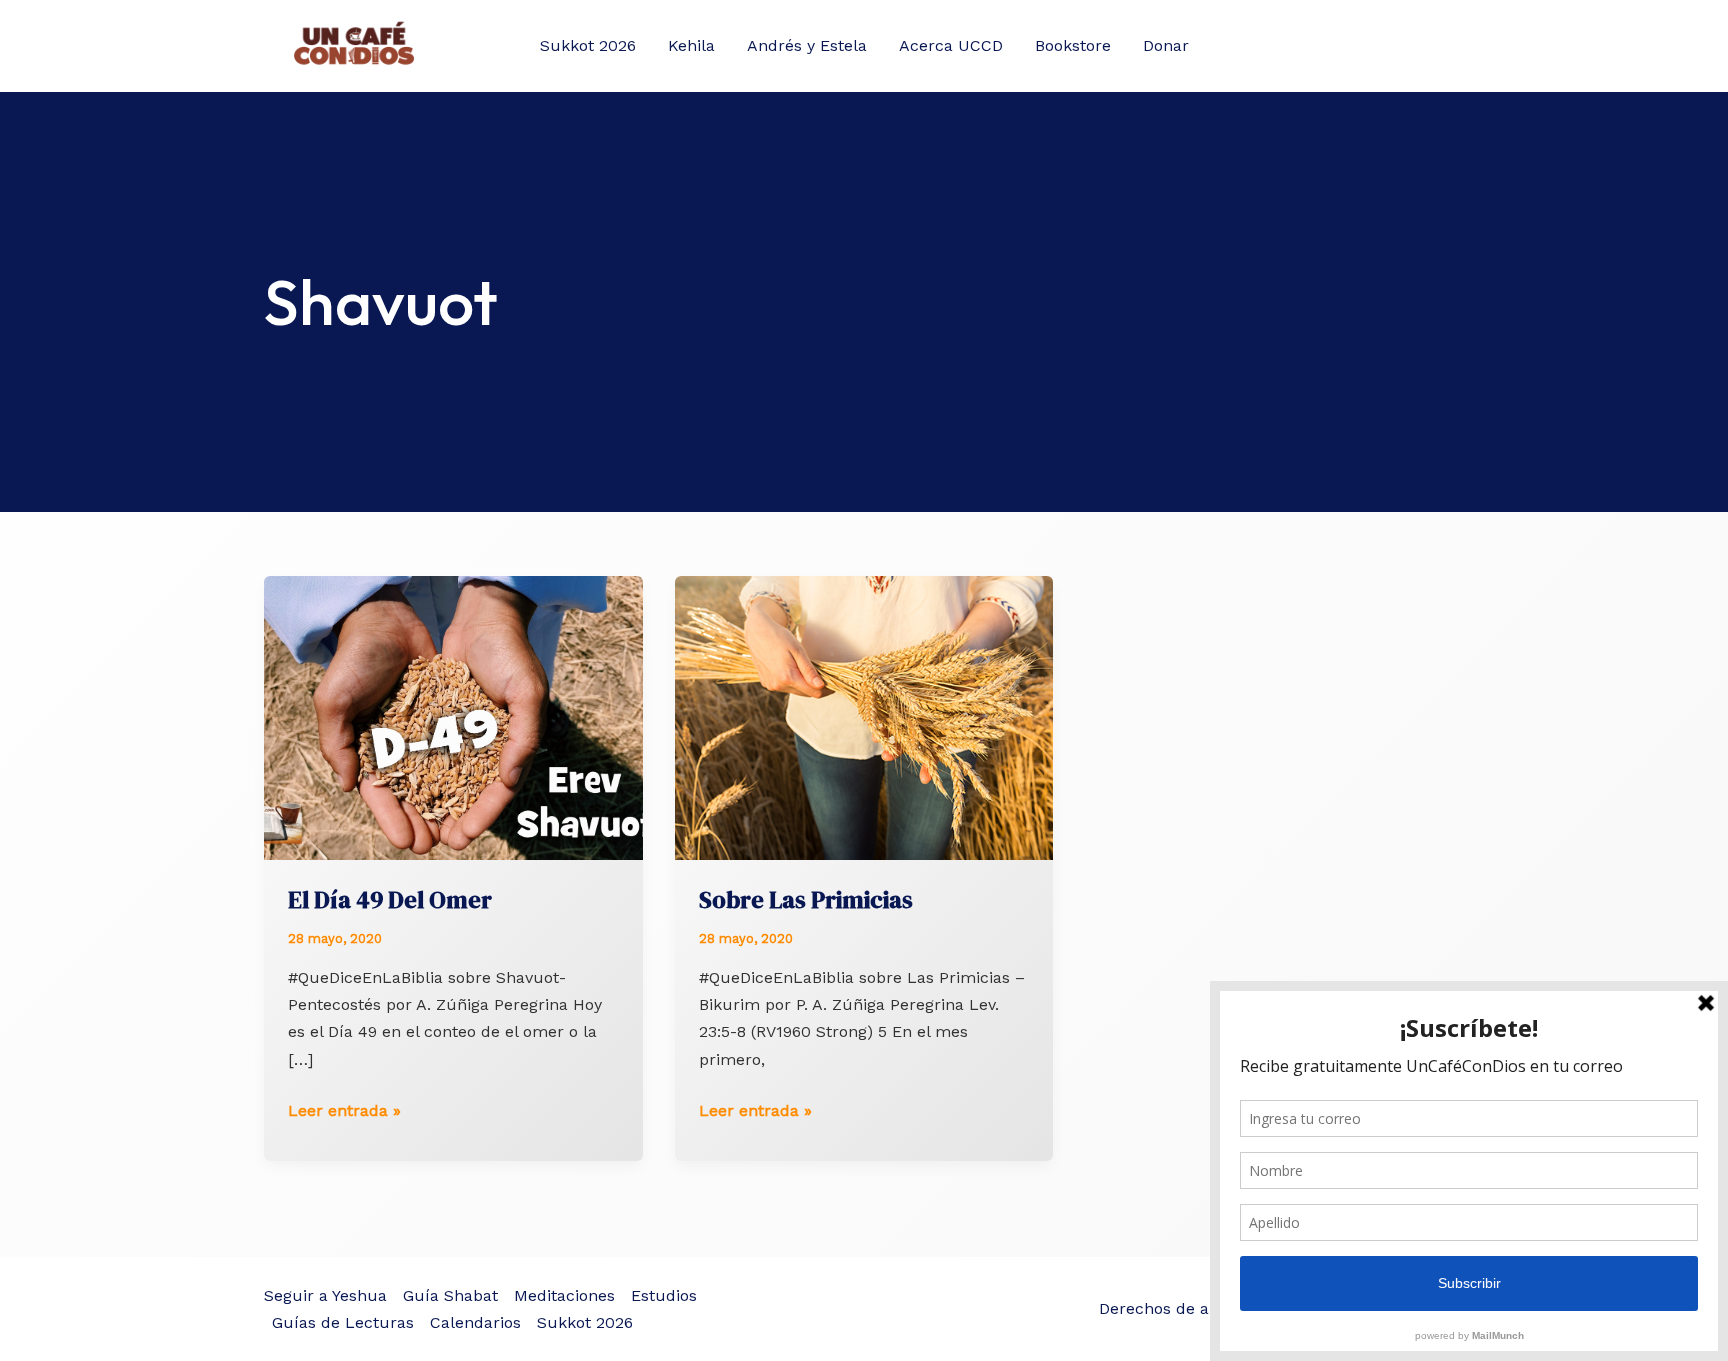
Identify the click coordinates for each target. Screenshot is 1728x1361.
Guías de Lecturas (343, 1322)
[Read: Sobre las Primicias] (864, 716)
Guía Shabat (450, 1295)
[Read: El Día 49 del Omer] (453, 716)
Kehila (691, 45)
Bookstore (1073, 45)
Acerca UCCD (951, 45)
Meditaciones (564, 1295)
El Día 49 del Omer (390, 899)
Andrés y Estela (807, 45)
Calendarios (475, 1322)
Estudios (664, 1295)
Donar (1166, 45)
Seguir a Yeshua (325, 1295)
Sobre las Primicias (806, 899)
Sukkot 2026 (588, 45)
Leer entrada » (344, 1112)
